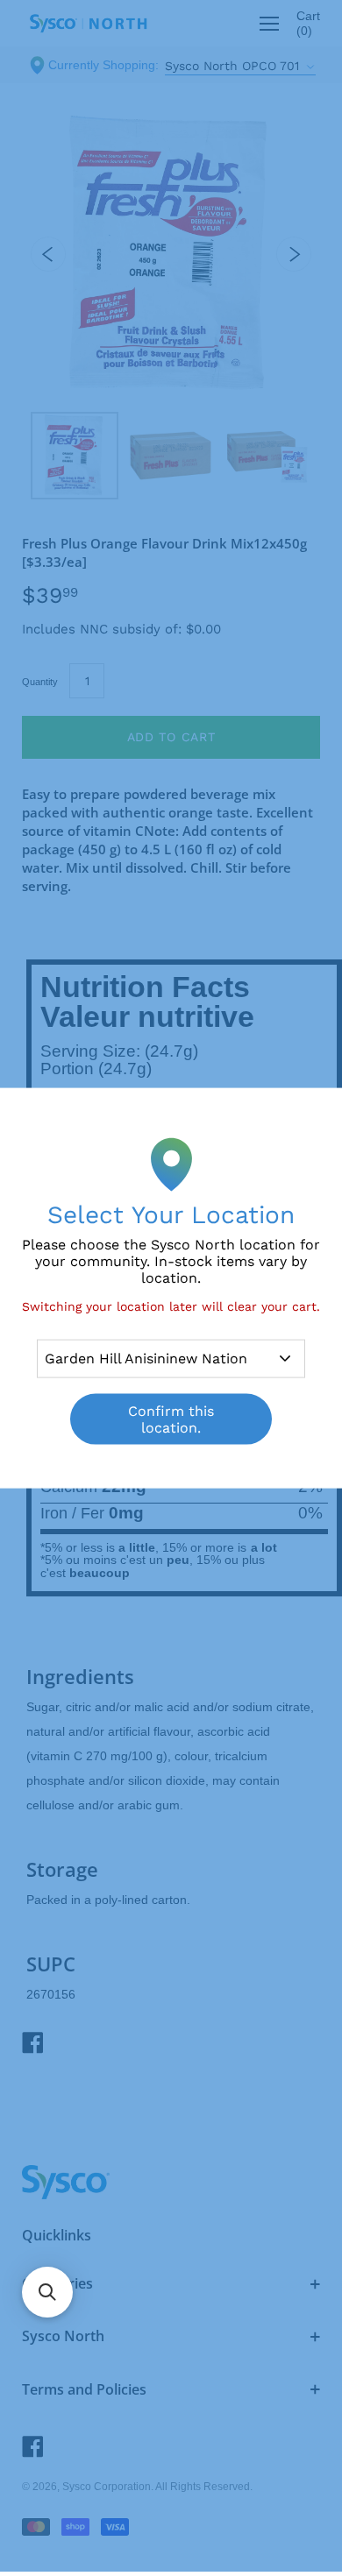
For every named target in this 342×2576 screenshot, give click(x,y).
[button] (47, 2292)
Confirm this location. (171, 1419)
